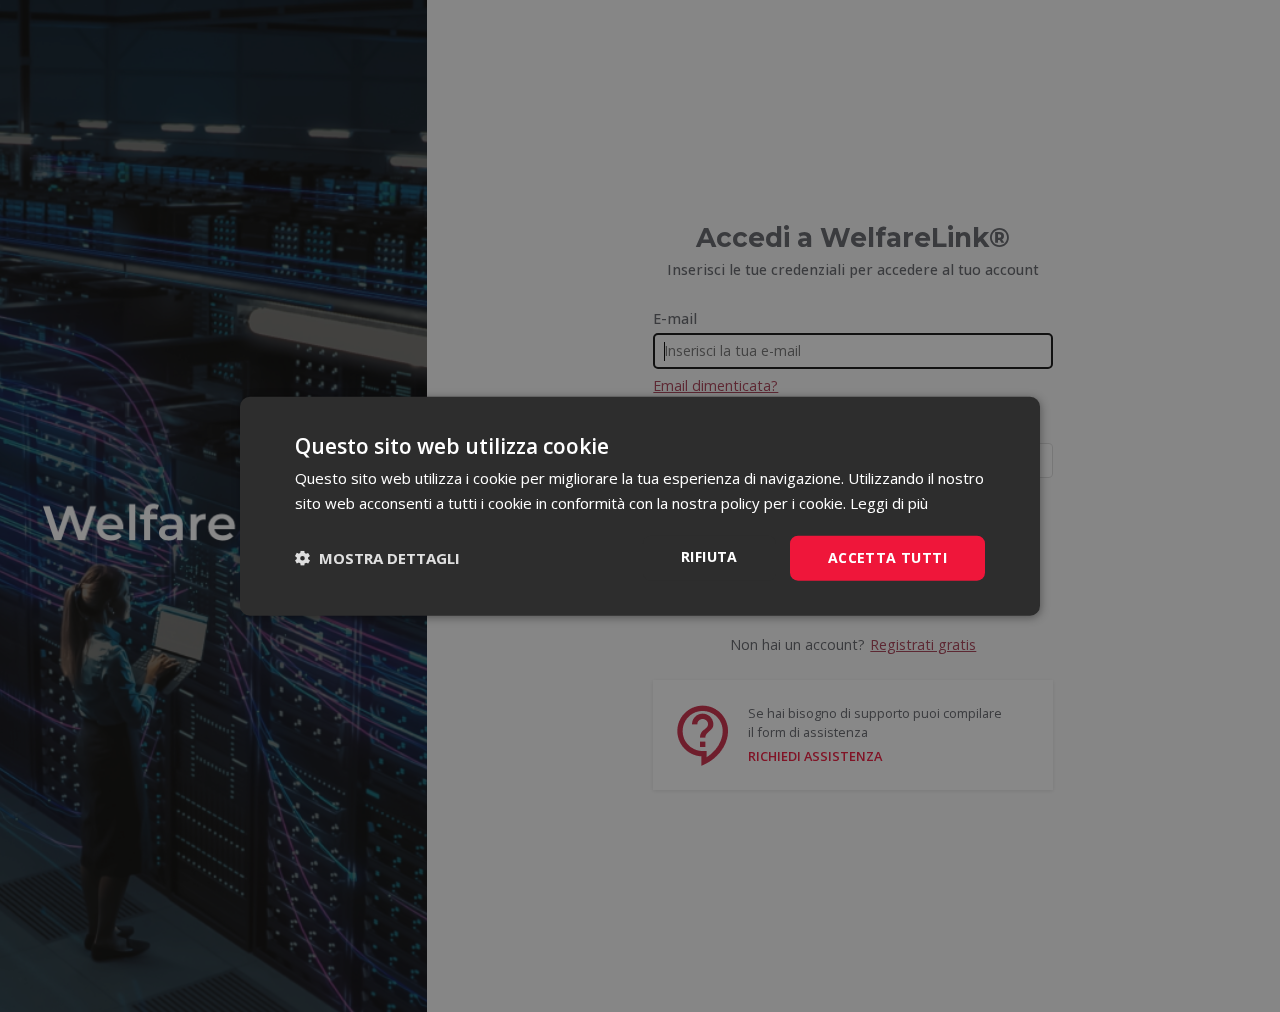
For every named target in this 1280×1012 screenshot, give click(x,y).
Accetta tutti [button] (887, 557)
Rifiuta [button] (709, 556)
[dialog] (640, 506)
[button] (377, 558)
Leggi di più (889, 503)
